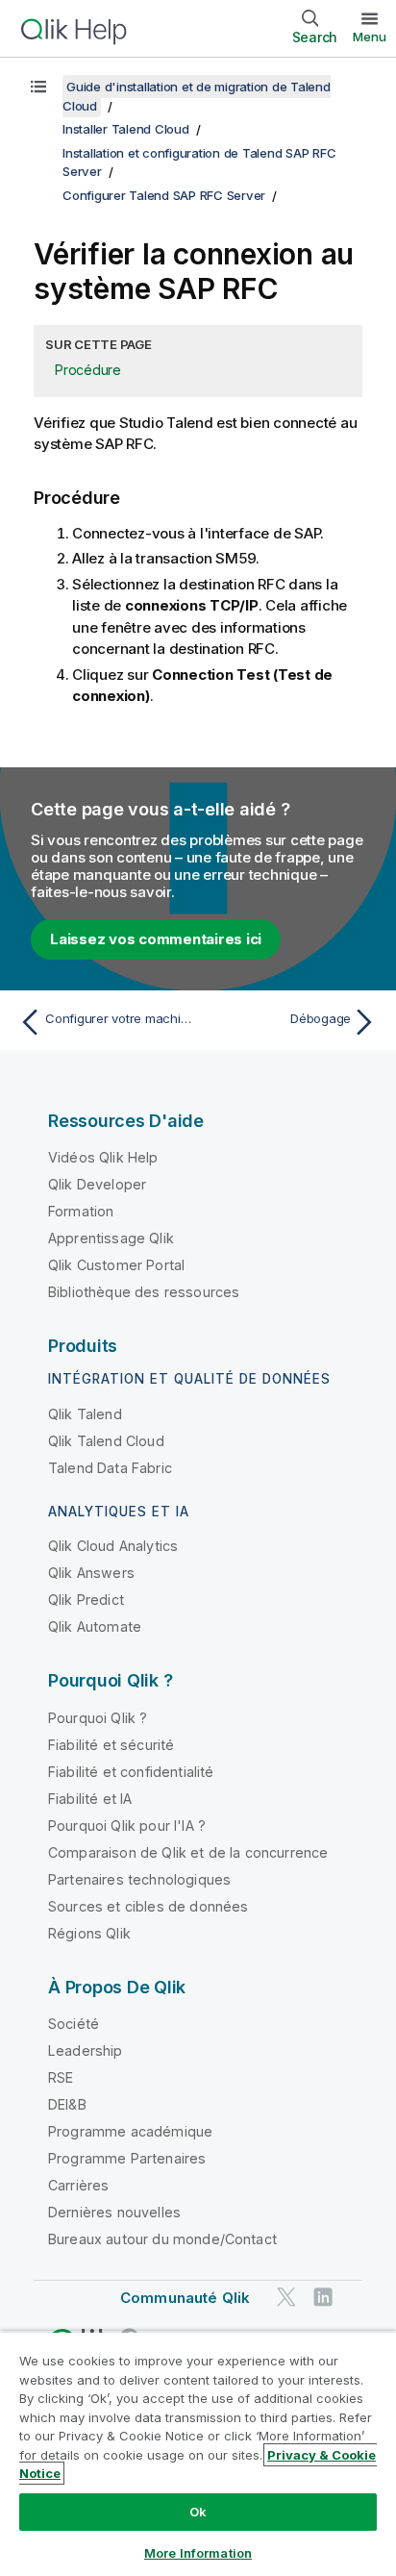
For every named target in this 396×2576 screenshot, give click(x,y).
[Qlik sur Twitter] (286, 2298)
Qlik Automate (95, 1626)
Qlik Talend (85, 1414)
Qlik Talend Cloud (106, 1441)
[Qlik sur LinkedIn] (323, 2298)
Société (74, 2024)
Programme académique (130, 2131)
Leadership (86, 2051)
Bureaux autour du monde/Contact (162, 2239)
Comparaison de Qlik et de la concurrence (188, 1852)
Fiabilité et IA (90, 1799)
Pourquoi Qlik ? (98, 1718)
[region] (198, 2453)
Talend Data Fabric (110, 1468)
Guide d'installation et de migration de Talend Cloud (197, 96)
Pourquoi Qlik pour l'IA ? (127, 1826)
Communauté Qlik (185, 2298)
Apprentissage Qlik (111, 1238)
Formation (81, 1211)
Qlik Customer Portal (116, 1265)
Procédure (88, 370)
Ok (198, 2512)
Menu (370, 37)
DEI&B (67, 2104)
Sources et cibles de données (148, 1906)
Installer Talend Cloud (126, 129)
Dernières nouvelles (114, 2212)
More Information (198, 2553)
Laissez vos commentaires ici (156, 939)
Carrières (78, 2185)
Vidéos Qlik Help (103, 1157)
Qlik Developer (97, 1184)
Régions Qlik (89, 1933)
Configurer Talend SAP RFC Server (164, 195)
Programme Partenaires (127, 2158)
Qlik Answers (91, 1573)
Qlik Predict (86, 1600)
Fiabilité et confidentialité (131, 1772)
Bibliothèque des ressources (144, 1292)
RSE (61, 2077)
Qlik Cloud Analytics (113, 1546)
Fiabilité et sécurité (111, 1745)
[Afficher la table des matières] (38, 87)
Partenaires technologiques (139, 1879)
